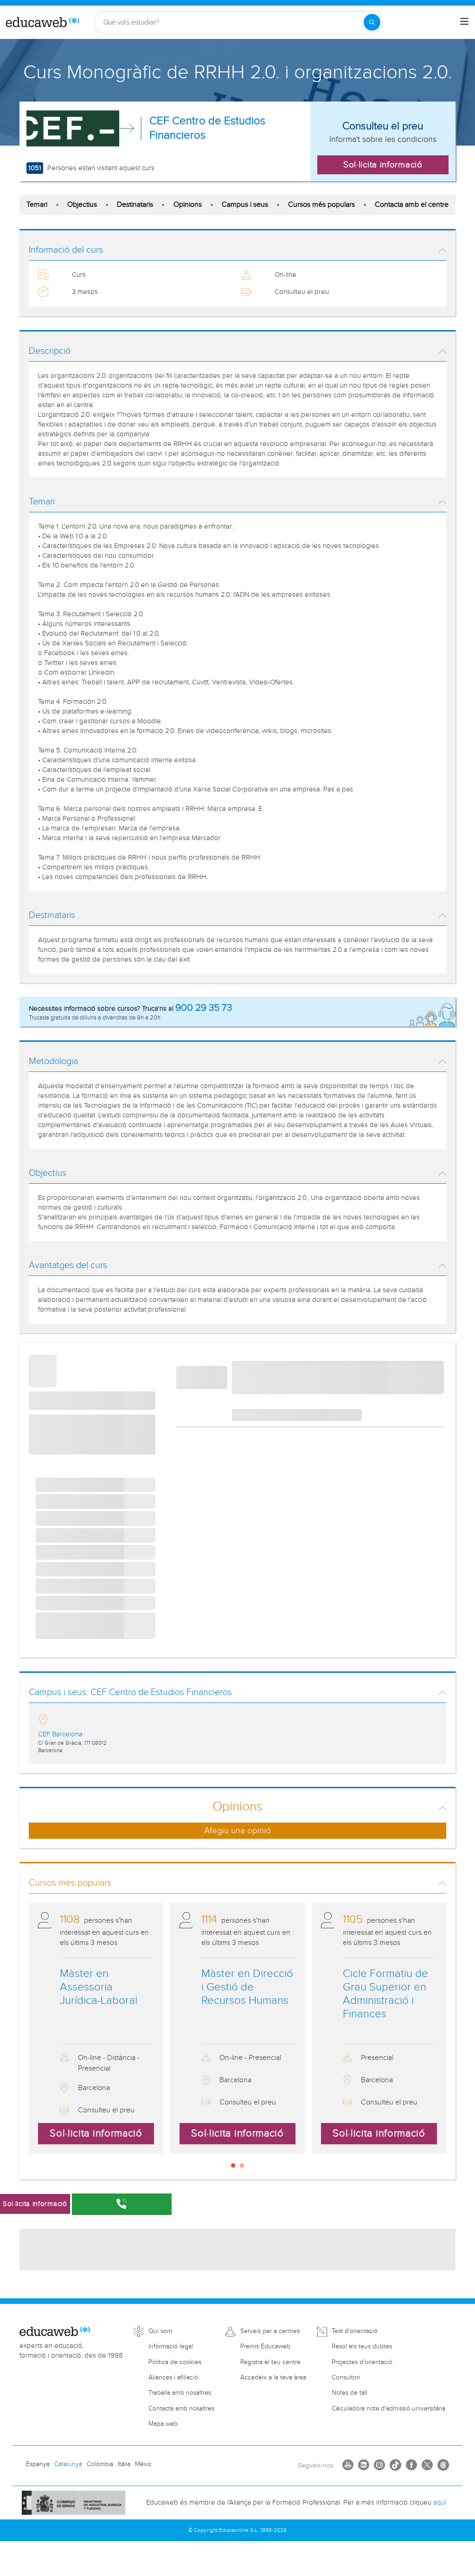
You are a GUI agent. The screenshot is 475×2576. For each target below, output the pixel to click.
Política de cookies (175, 2362)
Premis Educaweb (265, 2346)
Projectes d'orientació (362, 2362)
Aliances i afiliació (173, 2378)
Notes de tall (350, 2393)
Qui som (160, 2331)
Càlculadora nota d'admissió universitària (388, 2409)
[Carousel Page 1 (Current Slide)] (233, 2165)
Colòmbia (100, 2464)
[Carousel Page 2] (242, 2165)
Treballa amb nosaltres (180, 2393)
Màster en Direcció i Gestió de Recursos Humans (247, 1987)
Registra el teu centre (270, 2362)
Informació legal (171, 2346)
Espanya (38, 2464)
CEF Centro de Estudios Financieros (207, 128)
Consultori (346, 2378)
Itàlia (124, 2464)
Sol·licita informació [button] (383, 165)
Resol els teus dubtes (362, 2346)
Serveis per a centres (270, 2331)
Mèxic (143, 2464)
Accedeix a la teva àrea (273, 2378)
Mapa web (163, 2424)
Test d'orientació (355, 2331)
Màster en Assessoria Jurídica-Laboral (99, 1987)
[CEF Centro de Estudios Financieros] (73, 128)
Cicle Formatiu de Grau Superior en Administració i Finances (385, 1994)
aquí (440, 2503)
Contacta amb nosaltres (181, 2409)
